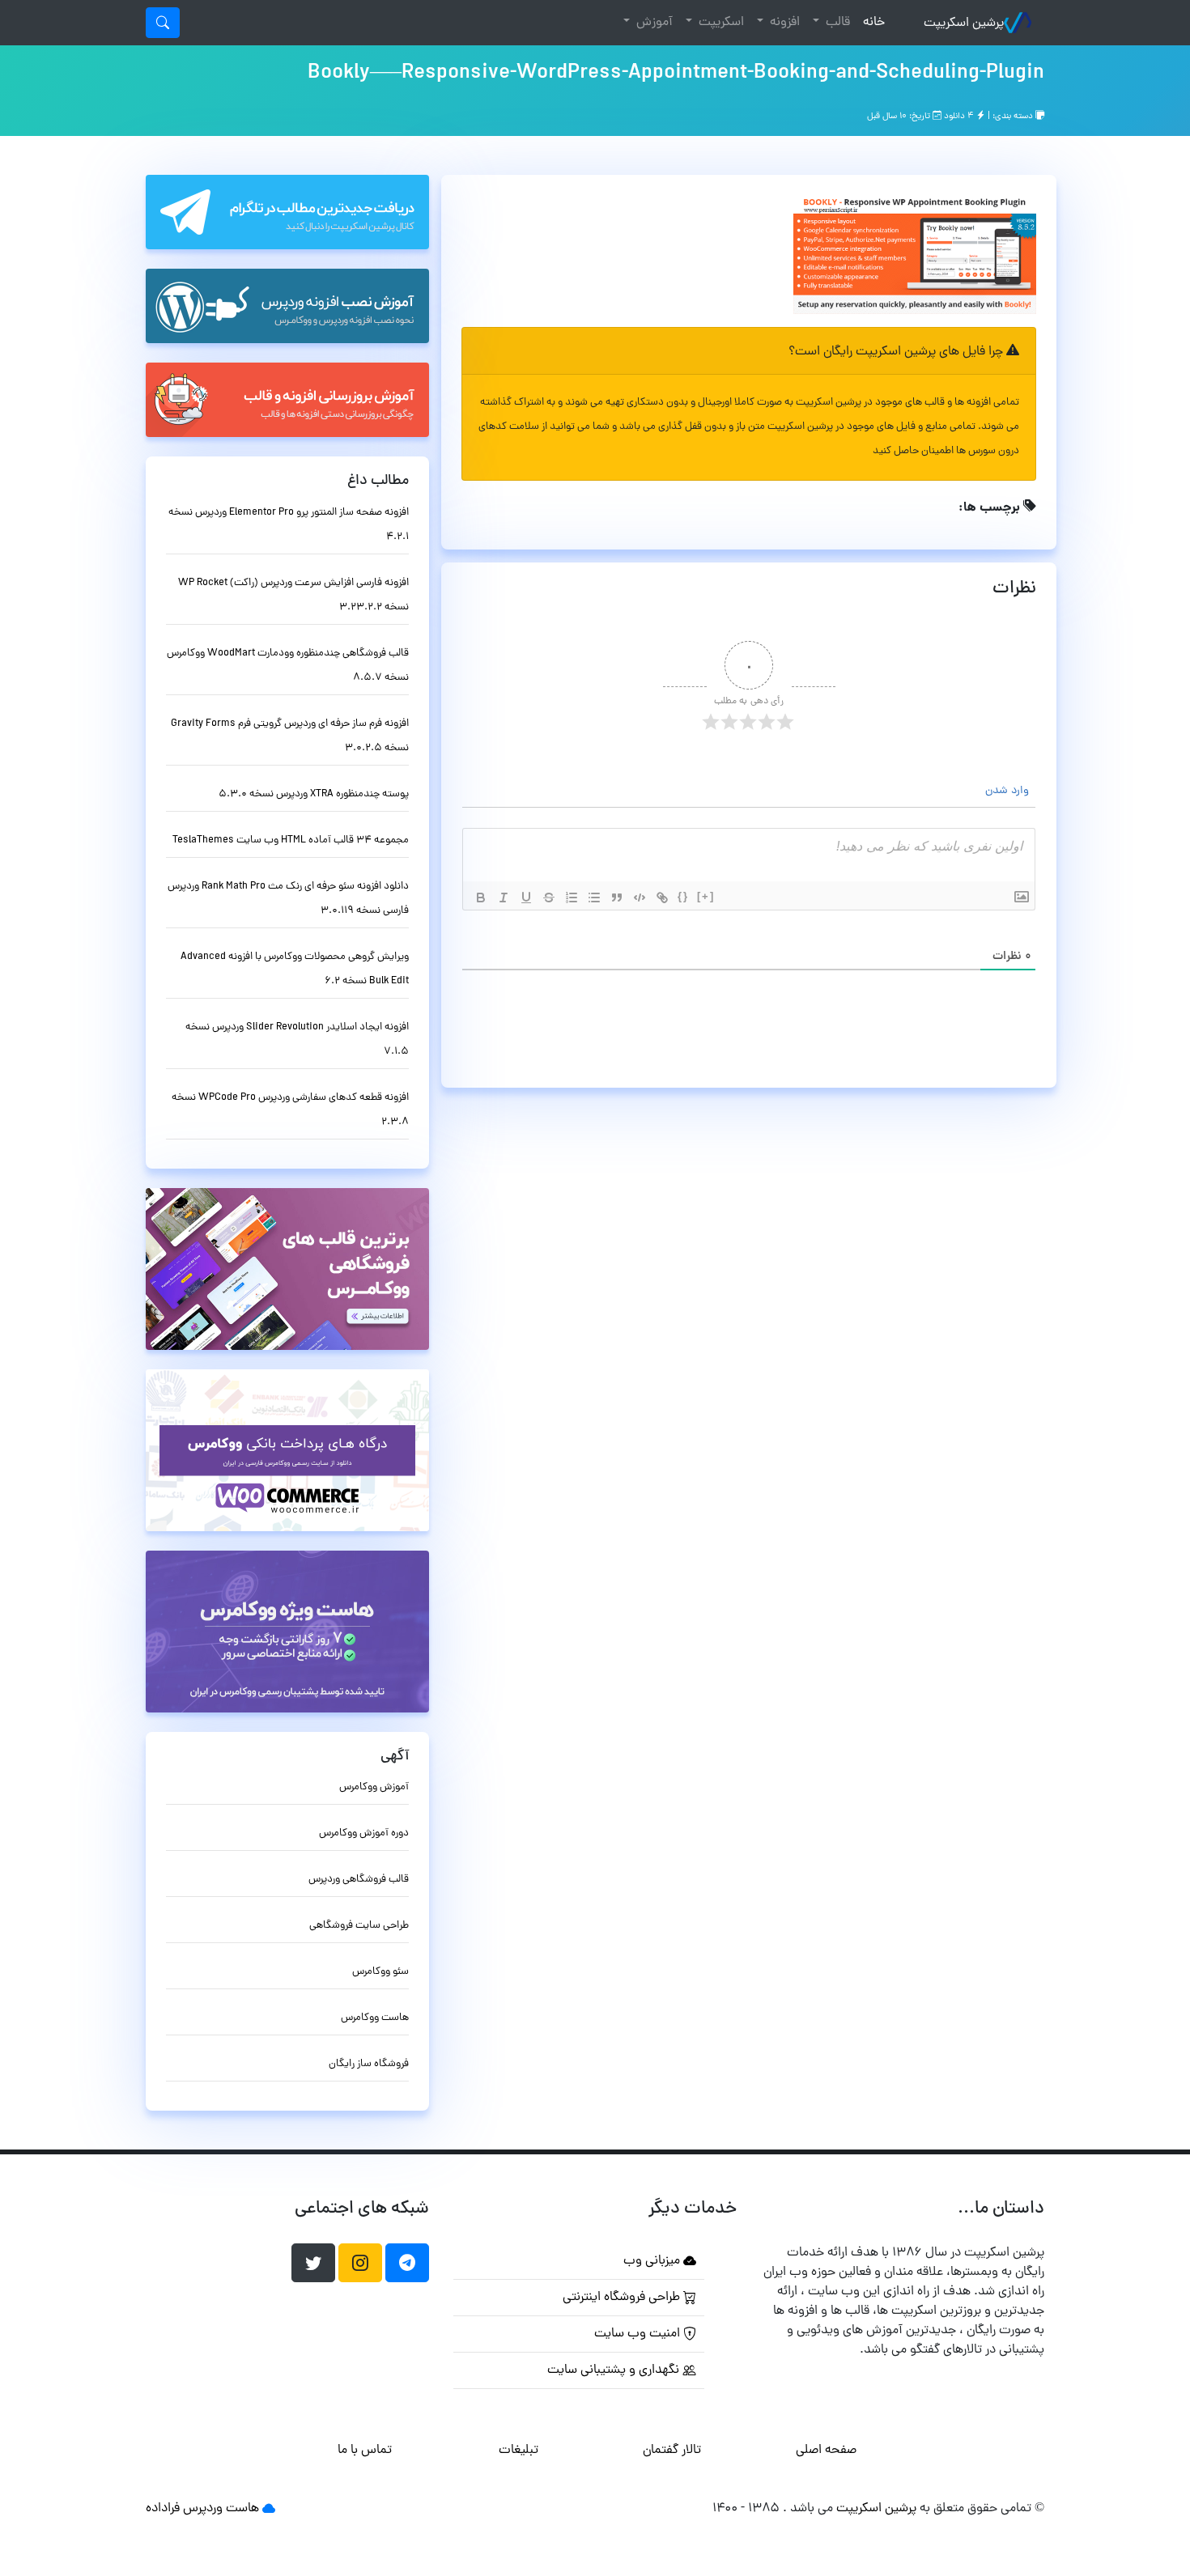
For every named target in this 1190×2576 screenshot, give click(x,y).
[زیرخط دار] (526, 898)
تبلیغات (518, 2451)
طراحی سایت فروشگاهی (359, 1926)
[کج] (504, 898)
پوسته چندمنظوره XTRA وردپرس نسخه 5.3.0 (314, 794)
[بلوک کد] (640, 898)
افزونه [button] (783, 23)
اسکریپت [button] (720, 23)
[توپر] (481, 898)
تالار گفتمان (672, 2451)
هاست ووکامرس (375, 2018)
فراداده (163, 2509)
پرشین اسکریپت (964, 23)
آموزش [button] (653, 23)
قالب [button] (836, 23)
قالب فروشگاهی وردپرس (359, 1880)
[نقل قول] (617, 898)
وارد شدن (1009, 791)
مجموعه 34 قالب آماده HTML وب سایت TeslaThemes (291, 840)
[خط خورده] (549, 898)
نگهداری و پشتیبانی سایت (615, 2370)
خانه (871, 22)
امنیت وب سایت (639, 2334)
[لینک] (662, 898)
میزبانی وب (653, 2261)
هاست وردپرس (221, 2509)
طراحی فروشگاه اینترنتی (623, 2298)
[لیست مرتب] (572, 898)
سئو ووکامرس (380, 1972)
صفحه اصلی (826, 2451)
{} (683, 896)
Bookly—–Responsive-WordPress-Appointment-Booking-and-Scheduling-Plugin (676, 74)
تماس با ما (365, 2451)
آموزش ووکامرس (374, 1787)
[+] (706, 896)
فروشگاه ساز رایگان (369, 2064)
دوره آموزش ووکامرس (364, 1833)
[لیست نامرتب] (594, 898)
